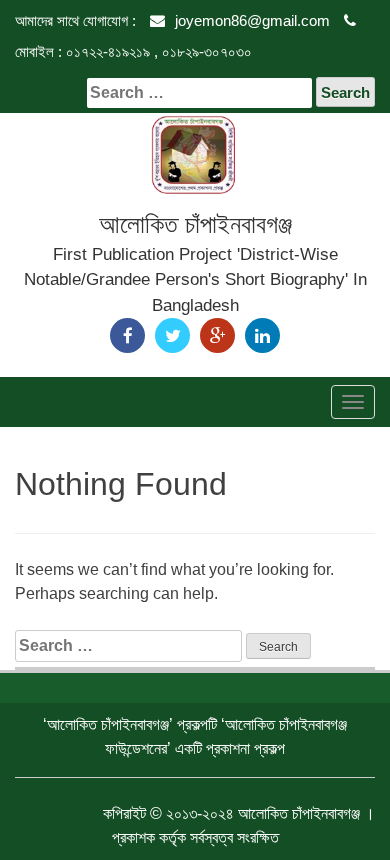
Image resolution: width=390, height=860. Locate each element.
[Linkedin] (262, 335)
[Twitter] (172, 335)
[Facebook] (127, 335)
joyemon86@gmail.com (252, 20)
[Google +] (217, 335)
